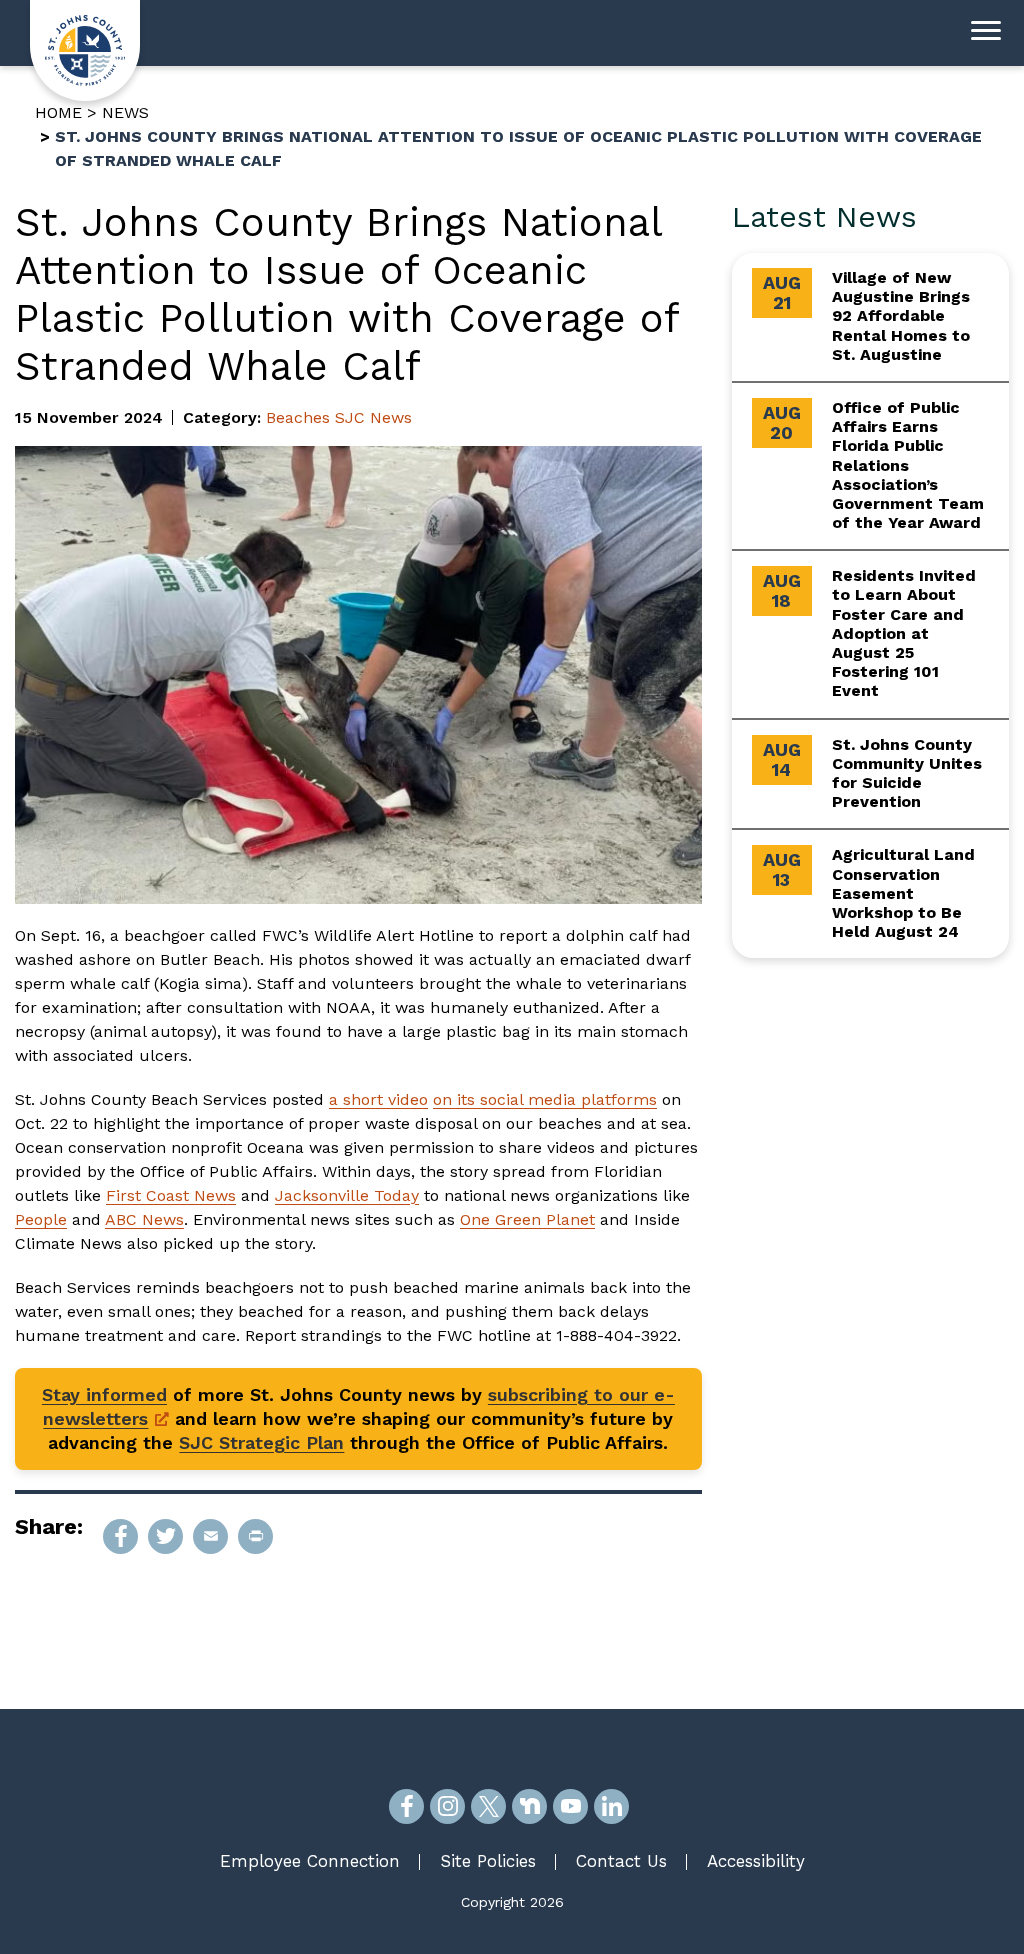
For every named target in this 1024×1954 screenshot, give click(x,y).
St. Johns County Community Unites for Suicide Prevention (907, 773)
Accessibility (756, 1861)
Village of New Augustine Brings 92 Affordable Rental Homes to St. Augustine (901, 316)
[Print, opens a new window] (255, 1536)
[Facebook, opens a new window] (406, 1806)
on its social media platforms (545, 1099)
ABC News (144, 1219)
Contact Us (621, 1861)
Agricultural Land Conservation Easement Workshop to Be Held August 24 (903, 893)
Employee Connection (310, 1861)
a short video (378, 1099)
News (125, 112)
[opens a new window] (120, 1536)
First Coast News (171, 1195)
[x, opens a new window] (488, 1806)
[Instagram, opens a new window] (447, 1806)
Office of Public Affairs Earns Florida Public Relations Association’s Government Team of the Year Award (908, 465)
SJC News (373, 417)
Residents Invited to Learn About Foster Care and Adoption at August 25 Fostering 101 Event (904, 633)
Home (58, 112)
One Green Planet (527, 1219)
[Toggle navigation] (986, 33)
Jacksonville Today (347, 1195)
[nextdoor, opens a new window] (529, 1806)
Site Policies (488, 1861)
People (41, 1219)
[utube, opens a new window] (570, 1806)
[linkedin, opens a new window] (611, 1806)
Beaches (298, 417)
